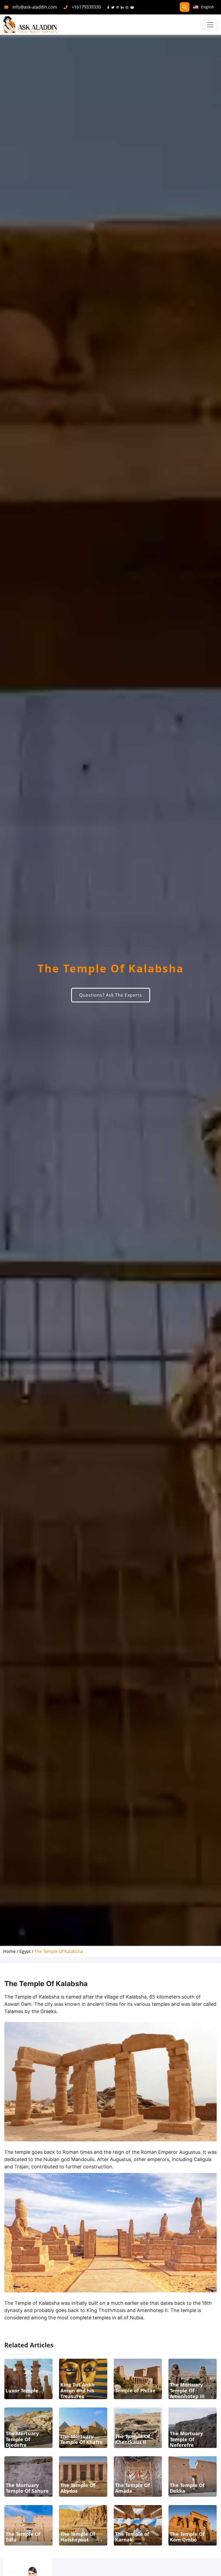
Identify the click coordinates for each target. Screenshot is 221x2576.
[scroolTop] (211, 2567)
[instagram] (128, 7)
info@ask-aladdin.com (35, 7)
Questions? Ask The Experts (111, 995)
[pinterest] (119, 7)
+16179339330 (86, 7)
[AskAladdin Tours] (30, 25)
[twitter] (114, 7)
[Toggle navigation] (210, 25)
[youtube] (133, 7)
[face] (109, 7)
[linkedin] (123, 7)
